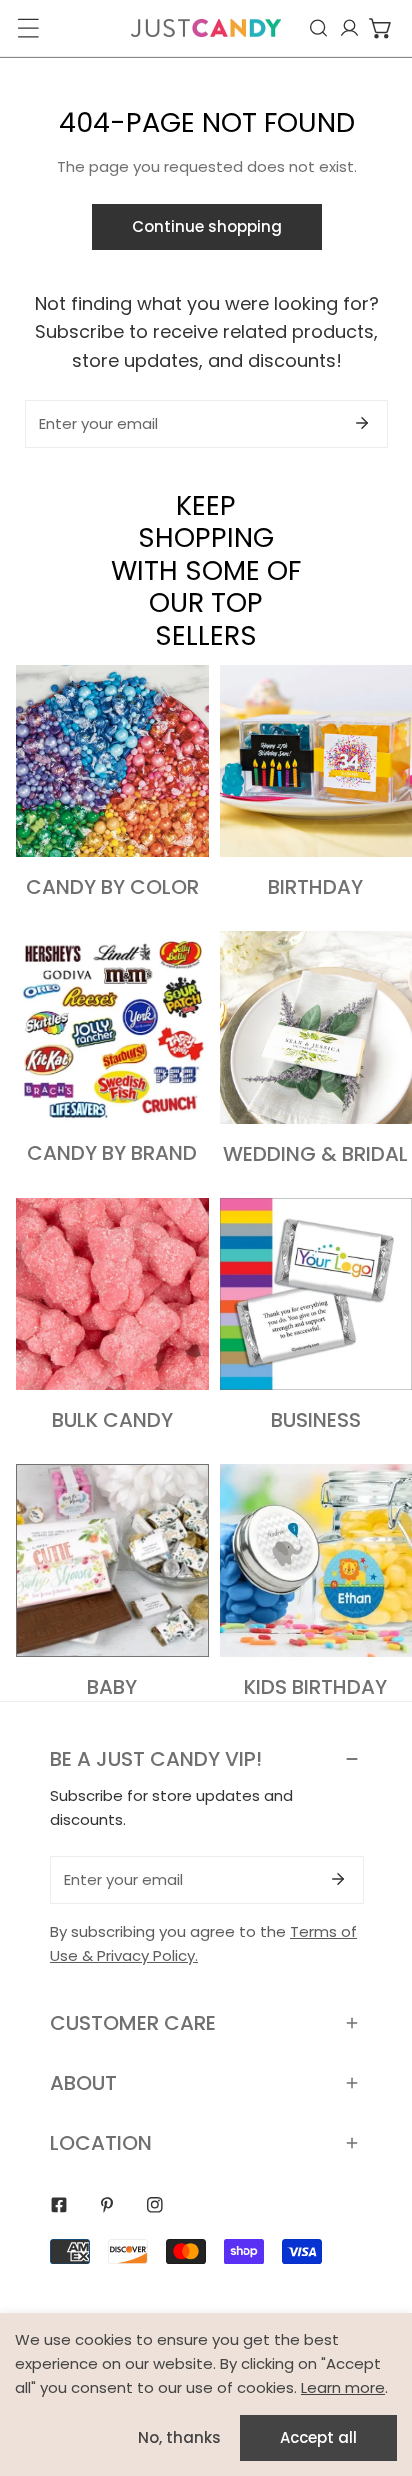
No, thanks (179, 2437)
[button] (380, 28)
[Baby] (112, 1560)
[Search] (318, 28)
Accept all (318, 2437)
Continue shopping (207, 226)
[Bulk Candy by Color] (112, 761)
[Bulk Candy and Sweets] (112, 1294)
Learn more (343, 2387)
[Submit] (362, 423)
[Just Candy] (206, 28)
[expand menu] (28, 28)
